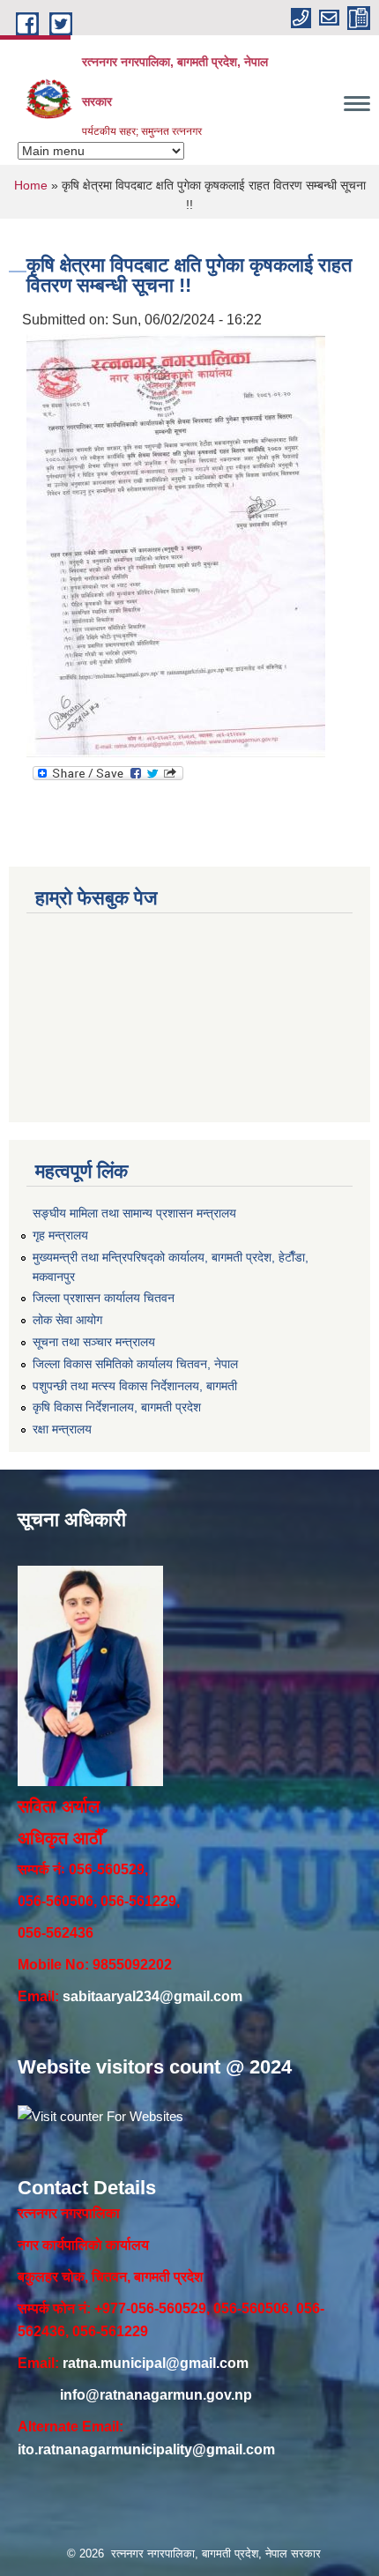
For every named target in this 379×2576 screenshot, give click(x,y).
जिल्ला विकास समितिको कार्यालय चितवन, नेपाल (135, 1364)
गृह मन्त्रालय (60, 1235)
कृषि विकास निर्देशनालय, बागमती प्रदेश (117, 1407)
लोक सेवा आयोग (67, 1320)
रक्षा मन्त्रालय (62, 1429)
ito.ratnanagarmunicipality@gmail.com (146, 2449)
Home (31, 185)
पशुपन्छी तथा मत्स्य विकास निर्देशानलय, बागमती (135, 1386)
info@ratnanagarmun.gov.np (156, 2395)
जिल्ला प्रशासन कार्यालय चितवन (104, 1298)
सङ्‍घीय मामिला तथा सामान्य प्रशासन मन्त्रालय (134, 1213)
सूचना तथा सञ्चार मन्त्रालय (94, 1342)
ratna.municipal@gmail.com (156, 2363)
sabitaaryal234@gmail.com (152, 1996)
